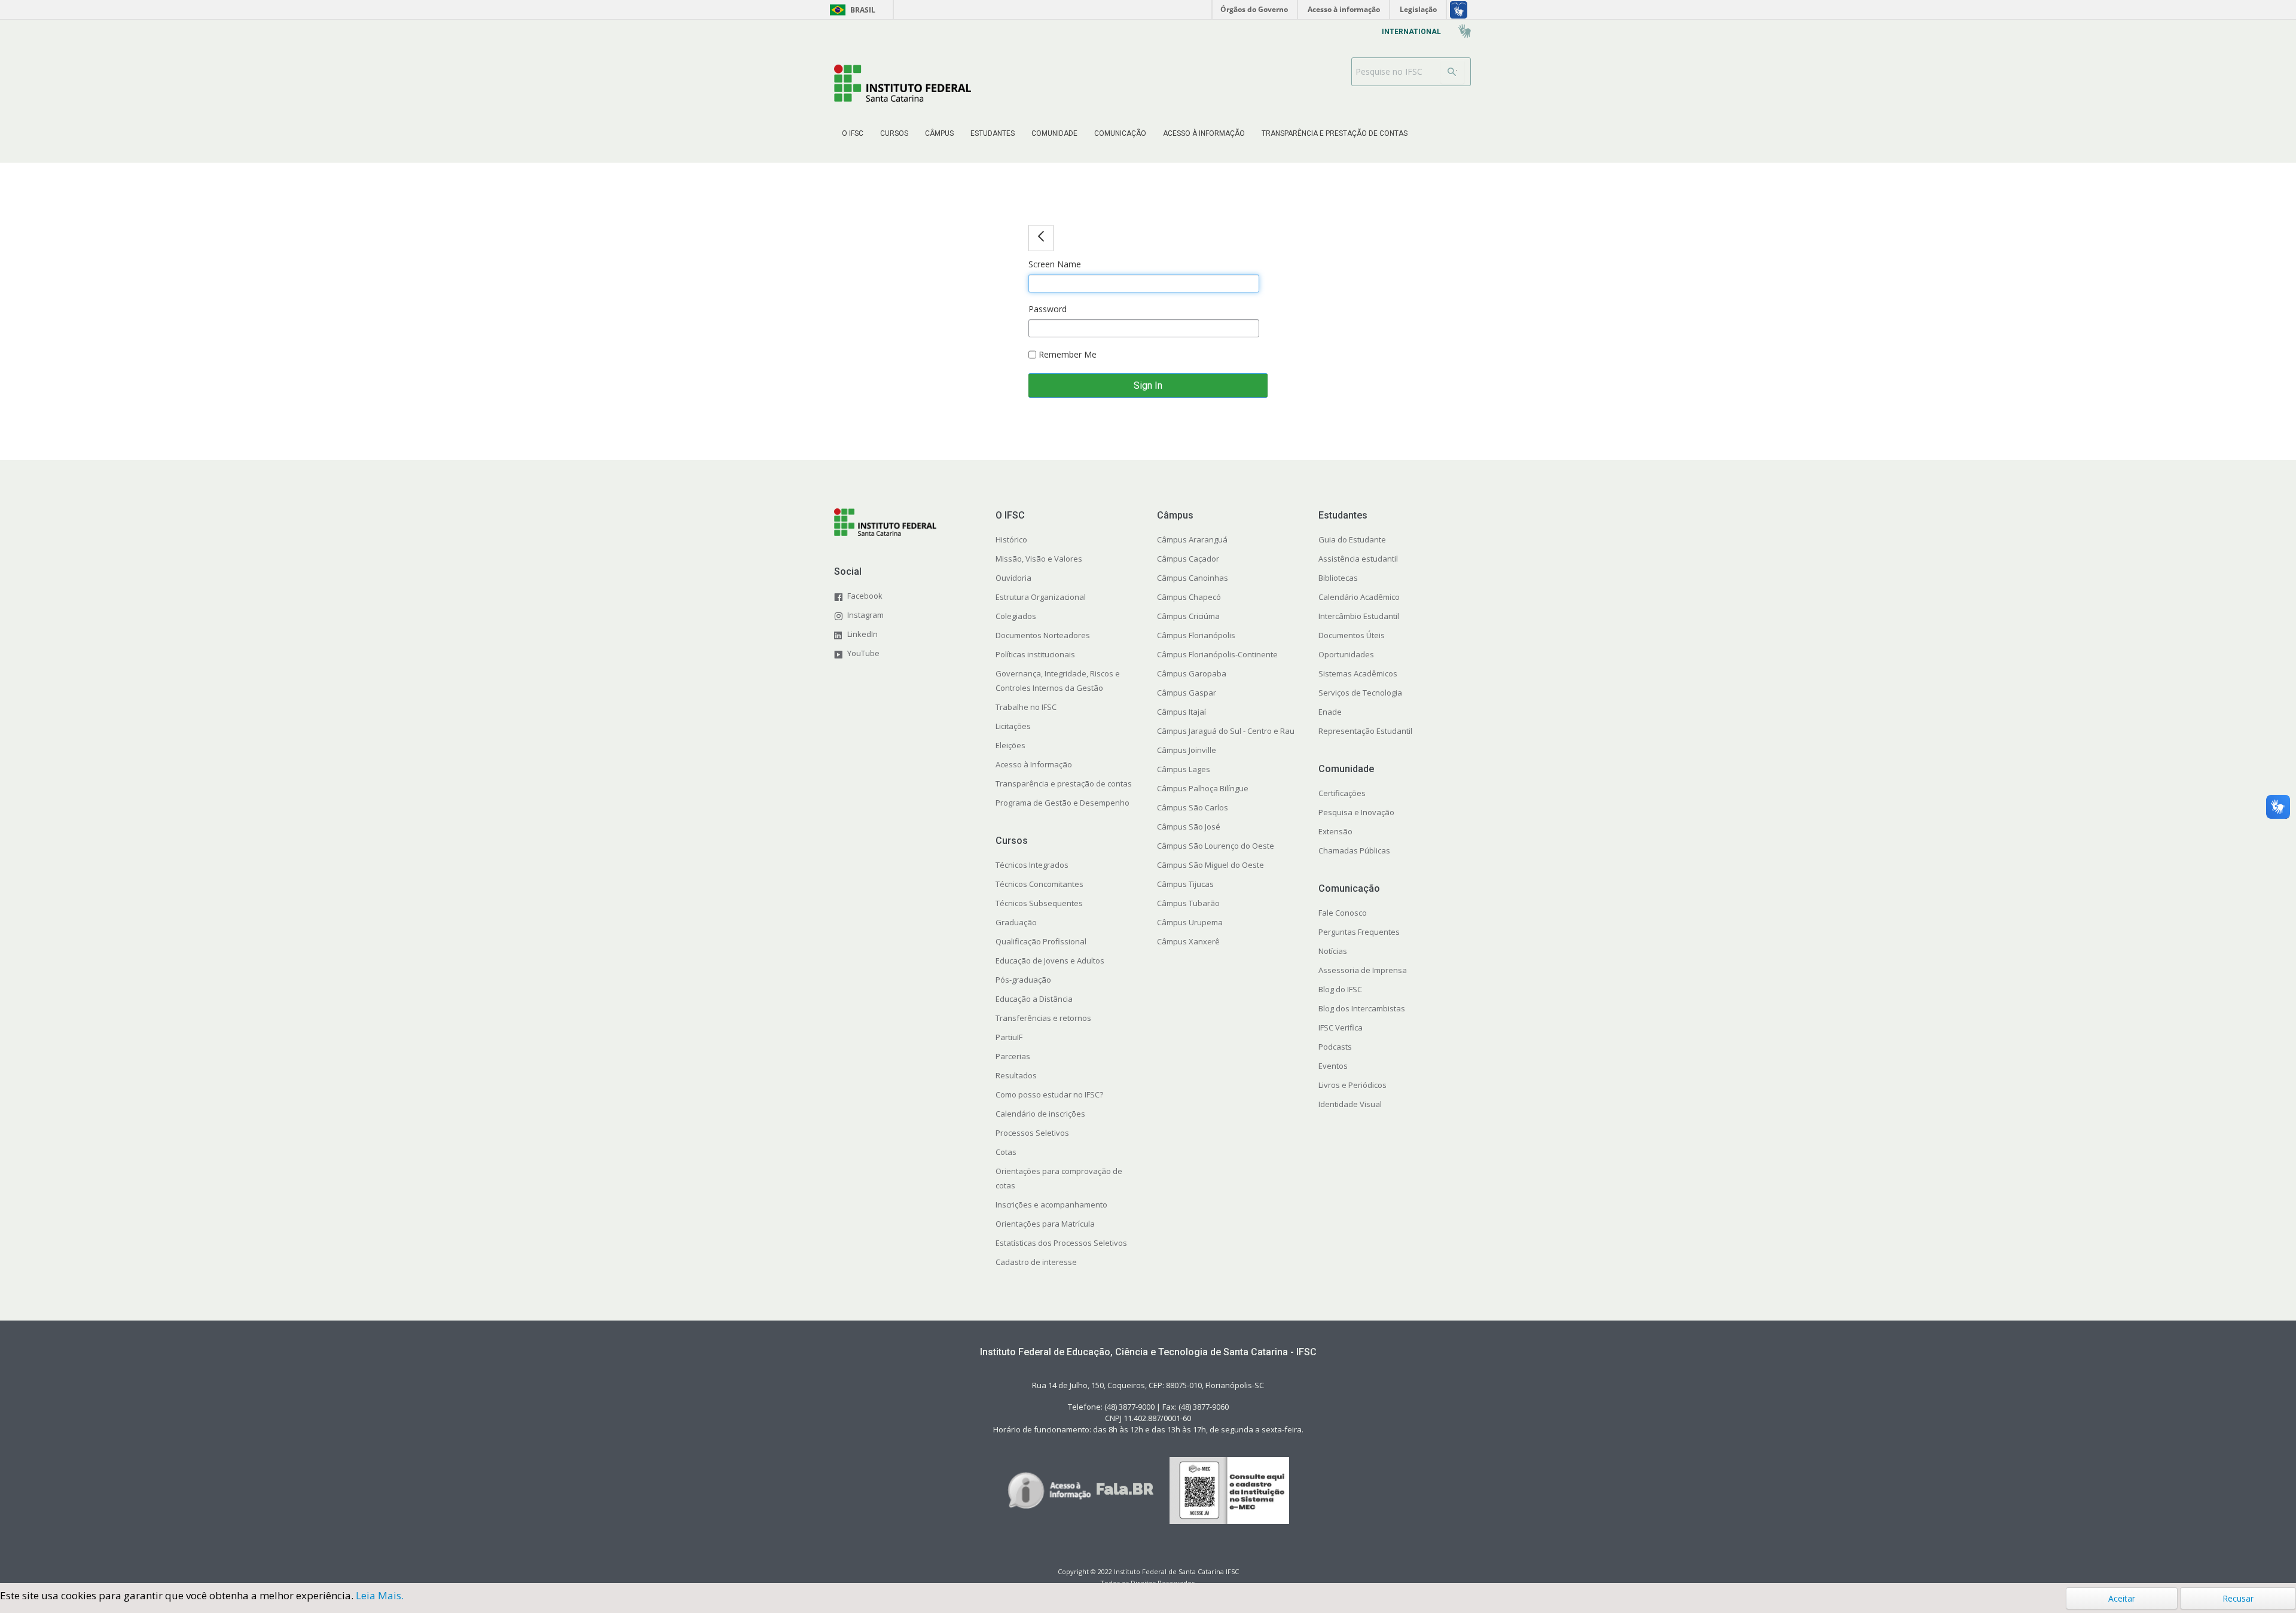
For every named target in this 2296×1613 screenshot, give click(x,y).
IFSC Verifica (1341, 1027)
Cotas (1006, 1152)
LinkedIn (862, 634)
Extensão (1335, 831)
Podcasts (1335, 1047)
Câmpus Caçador (1188, 559)
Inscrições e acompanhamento (1051, 1205)
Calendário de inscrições (1040, 1114)
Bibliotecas (1338, 578)
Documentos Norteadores (1043, 635)
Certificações (1342, 793)
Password (1048, 309)
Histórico (1011, 539)
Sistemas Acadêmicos (1358, 673)
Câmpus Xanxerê (1188, 941)
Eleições (1010, 745)
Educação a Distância (1034, 999)
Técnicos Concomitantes (1039, 884)
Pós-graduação (1023, 980)
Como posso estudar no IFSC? (1049, 1094)
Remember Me (1066, 354)
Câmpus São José (1189, 827)
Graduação (1016, 922)
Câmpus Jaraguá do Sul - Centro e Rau (1226, 731)
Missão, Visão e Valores (1039, 559)
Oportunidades (1346, 654)
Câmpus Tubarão (1188, 903)
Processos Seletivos (1032, 1133)
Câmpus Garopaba (1192, 673)
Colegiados (1016, 616)
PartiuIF (1009, 1037)
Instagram (865, 615)
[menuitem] (853, 133)
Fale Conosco (1343, 913)
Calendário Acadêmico (1359, 597)
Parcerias (1013, 1056)
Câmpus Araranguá (1192, 539)
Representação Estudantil (1365, 731)
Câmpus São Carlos (1193, 807)
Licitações (1013, 726)
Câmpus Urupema (1190, 922)
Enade (1330, 712)
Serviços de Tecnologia (1360, 693)
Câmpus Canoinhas (1193, 578)
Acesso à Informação (1034, 764)
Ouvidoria (1013, 578)
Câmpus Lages (1184, 769)
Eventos (1333, 1066)
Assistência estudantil (1358, 559)
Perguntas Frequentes (1359, 932)
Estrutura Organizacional (1041, 597)
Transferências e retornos (1043, 1018)
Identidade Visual (1350, 1104)
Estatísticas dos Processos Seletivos (1061, 1243)
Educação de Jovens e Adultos (1050, 961)
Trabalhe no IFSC (1026, 707)
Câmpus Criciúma (1188, 616)
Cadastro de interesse (1036, 1262)
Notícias (1333, 951)
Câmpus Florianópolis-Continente (1217, 654)
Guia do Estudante (1352, 539)
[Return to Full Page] (1041, 238)
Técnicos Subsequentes (1039, 903)
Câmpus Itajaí (1181, 712)
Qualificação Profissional (1041, 941)
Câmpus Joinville (1187, 750)
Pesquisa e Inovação (1356, 812)
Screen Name (1055, 264)
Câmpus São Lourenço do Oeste (1216, 846)
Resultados (1016, 1075)
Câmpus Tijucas (1185, 884)
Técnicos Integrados (1032, 865)
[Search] (1452, 72)
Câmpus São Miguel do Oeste (1210, 865)
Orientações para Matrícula (1045, 1224)
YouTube (863, 653)
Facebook (865, 596)
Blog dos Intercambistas (1362, 1008)
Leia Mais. (380, 1595)
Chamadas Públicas (1354, 850)
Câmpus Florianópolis (1196, 635)
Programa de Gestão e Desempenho (1062, 803)
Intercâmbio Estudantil (1359, 616)
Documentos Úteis (1352, 635)
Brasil (851, 10)
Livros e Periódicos (1352, 1085)
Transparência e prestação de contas (1064, 783)
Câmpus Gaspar (1187, 693)
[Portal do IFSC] (903, 83)
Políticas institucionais (1035, 654)
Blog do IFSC (1340, 989)
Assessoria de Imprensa (1363, 970)
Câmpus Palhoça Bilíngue (1203, 788)
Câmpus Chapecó (1189, 597)
